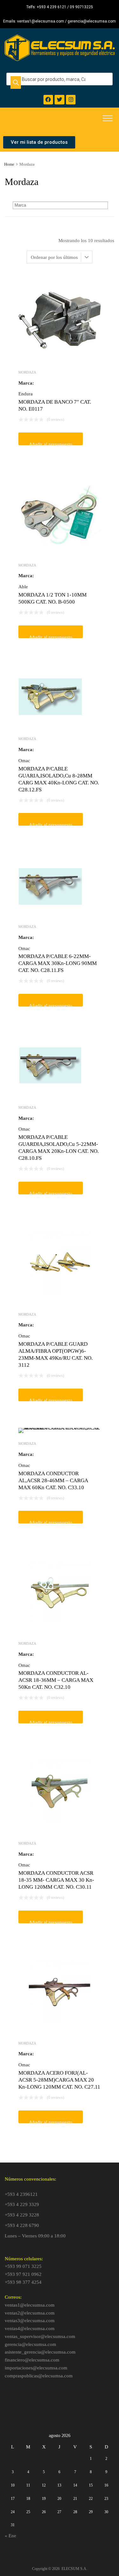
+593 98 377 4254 (23, 2282)
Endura (26, 394)
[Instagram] (71, 100)
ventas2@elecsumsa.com (30, 2313)
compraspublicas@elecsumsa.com (39, 2376)
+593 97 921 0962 (23, 2274)
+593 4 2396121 (21, 2194)
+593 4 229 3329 (22, 2204)
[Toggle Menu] (108, 120)
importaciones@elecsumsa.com (36, 2368)
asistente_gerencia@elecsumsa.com (40, 2352)
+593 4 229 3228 (22, 2215)
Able (23, 587)
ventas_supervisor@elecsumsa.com (40, 2336)
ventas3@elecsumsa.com (30, 2321)
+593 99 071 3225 (23, 2266)
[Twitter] (60, 100)
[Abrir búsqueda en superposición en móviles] (60, 79)
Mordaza (27, 372)
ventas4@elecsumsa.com (30, 2328)
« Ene (10, 2536)
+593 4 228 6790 (22, 2225)
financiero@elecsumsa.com (32, 2360)
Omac (24, 761)
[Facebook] (48, 100)
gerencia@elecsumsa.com (30, 2344)
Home (9, 164)
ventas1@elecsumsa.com (30, 2305)
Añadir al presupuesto (51, 443)
